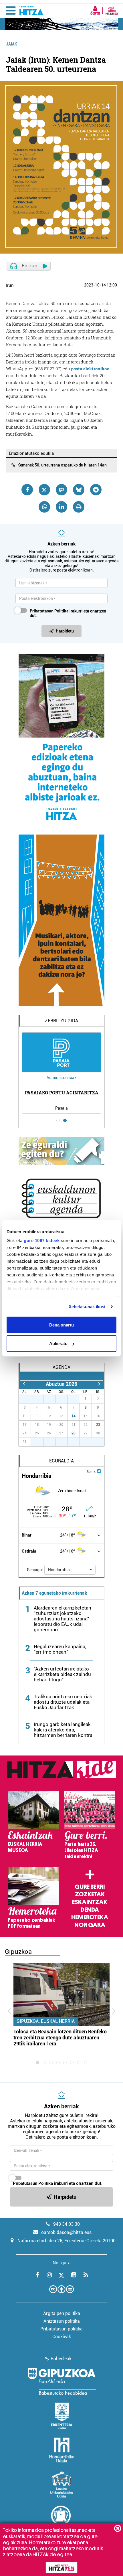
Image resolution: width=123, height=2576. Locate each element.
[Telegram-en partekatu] (96, 490)
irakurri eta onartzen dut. (68, 613)
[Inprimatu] (79, 507)
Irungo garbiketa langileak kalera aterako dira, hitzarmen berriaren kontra (63, 1730)
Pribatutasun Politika (49, 611)
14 (74, 1416)
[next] (99, 1384)
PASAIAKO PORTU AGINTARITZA (62, 1093)
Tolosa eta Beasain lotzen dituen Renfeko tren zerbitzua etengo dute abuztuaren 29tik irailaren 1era (60, 2038)
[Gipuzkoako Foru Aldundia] (61, 2381)
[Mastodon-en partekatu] (61, 490)
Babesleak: (62, 2359)
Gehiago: (35, 1570)
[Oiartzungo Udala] (61, 2519)
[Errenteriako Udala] (62, 2416)
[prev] (24, 1384)
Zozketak (90, 1894)
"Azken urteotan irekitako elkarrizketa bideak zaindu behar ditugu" (62, 1674)
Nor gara (90, 1925)
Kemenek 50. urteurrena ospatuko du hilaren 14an (62, 465)
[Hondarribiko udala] (62, 2450)
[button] (70, 1570)
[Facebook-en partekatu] (27, 490)
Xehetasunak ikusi (87, 1307)
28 (74, 1433)
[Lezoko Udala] (62, 2484)
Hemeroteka (90, 1917)
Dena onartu (61, 1325)
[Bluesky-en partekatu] (79, 490)
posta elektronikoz (90, 369)
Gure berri (90, 1887)
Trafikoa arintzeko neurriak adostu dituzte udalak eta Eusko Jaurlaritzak (63, 1702)
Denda (90, 1910)
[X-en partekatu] (44, 490)
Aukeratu (58, 1344)
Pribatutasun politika (61, 2329)
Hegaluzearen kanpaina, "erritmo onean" (60, 1649)
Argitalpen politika (62, 2313)
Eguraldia (61, 1461)
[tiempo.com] (99, 1471)
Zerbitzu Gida (61, 1021)
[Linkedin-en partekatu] (61, 507)
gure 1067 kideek (42, 1240)
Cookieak (62, 2337)
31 (77, 1399)
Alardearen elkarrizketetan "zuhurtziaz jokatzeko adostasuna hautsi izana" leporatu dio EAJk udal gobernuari (63, 1619)
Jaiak (12, 44)
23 (98, 1425)
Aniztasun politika (62, 2321)
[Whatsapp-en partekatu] (44, 507)
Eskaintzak (90, 1902)
